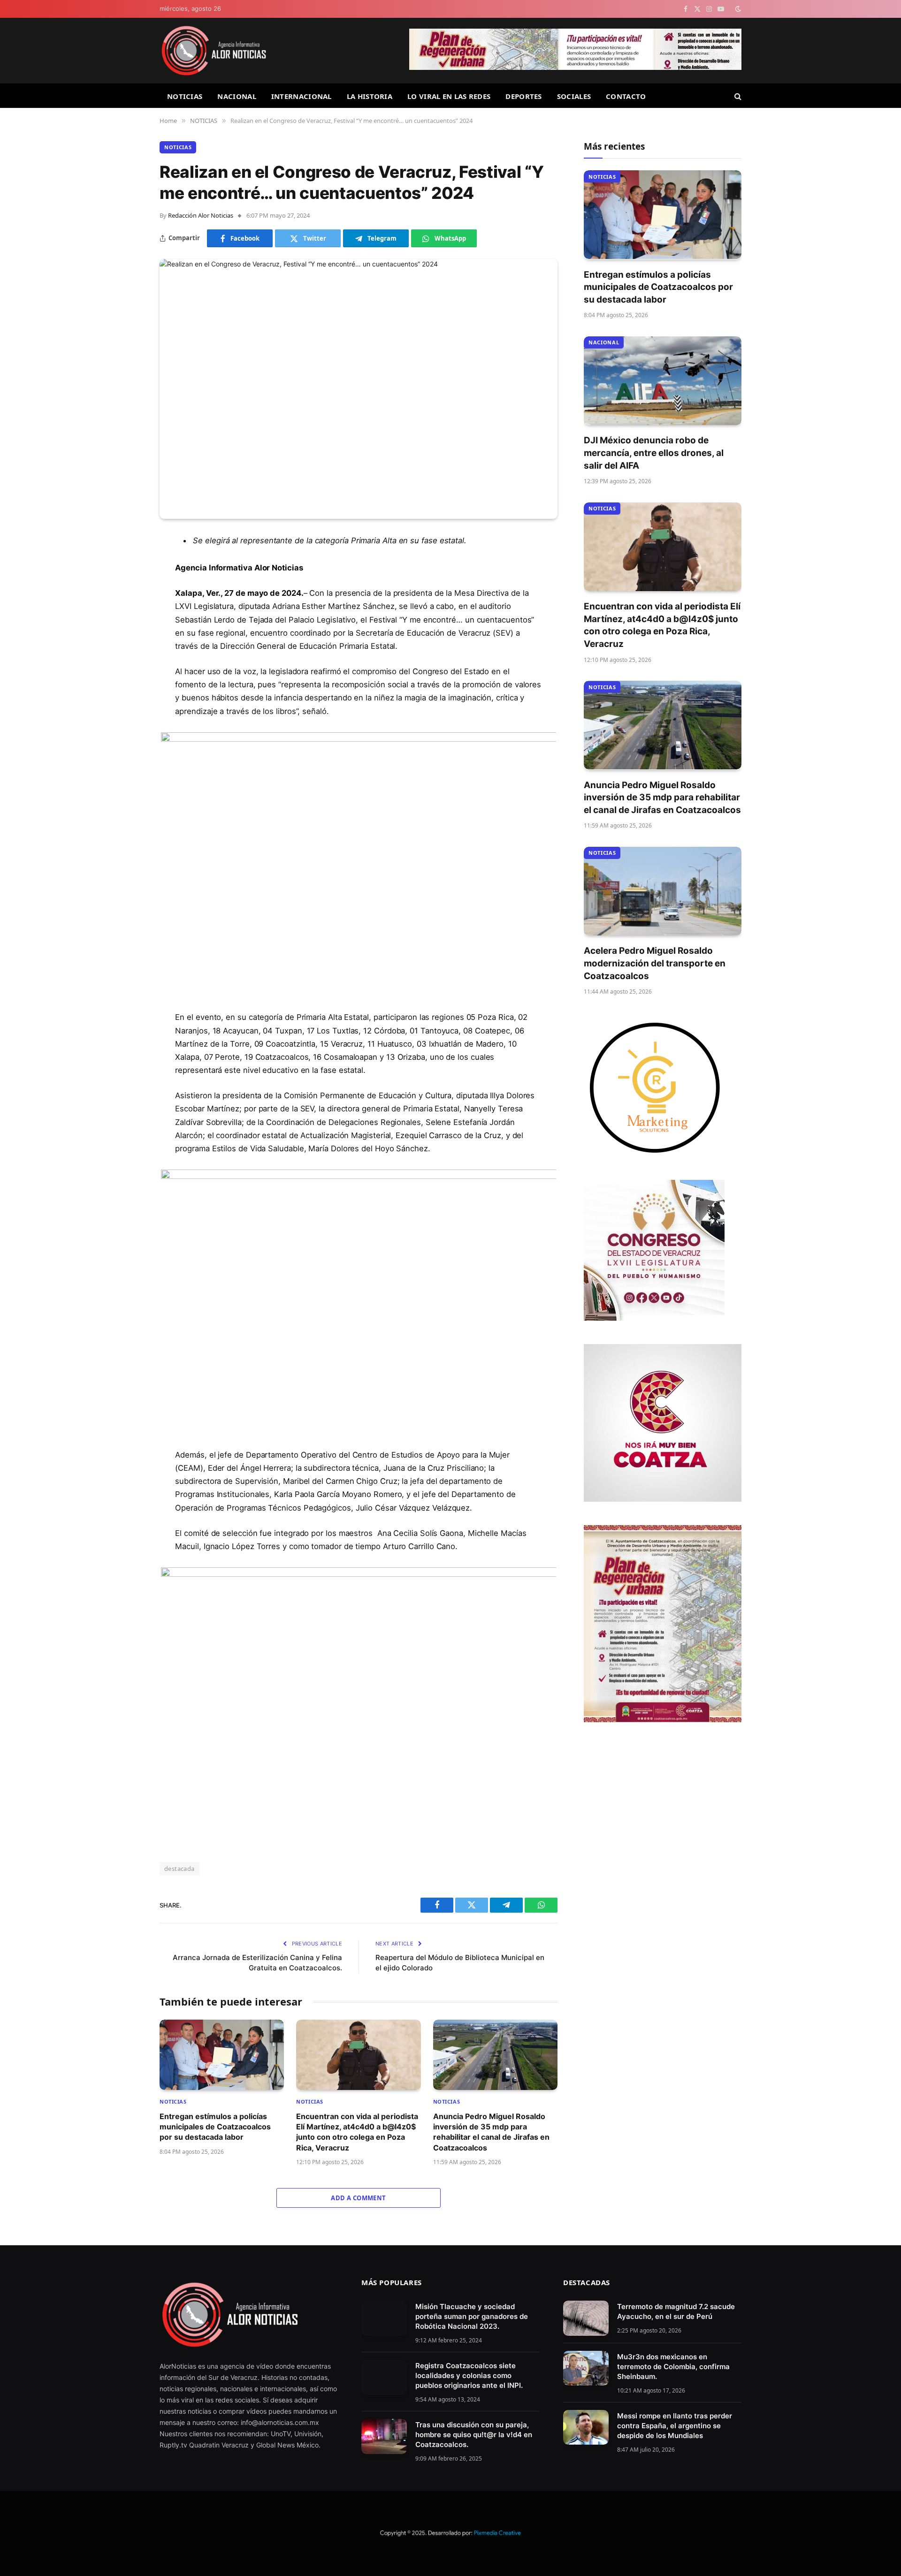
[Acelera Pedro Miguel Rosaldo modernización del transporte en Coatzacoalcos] (663, 891)
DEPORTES (523, 96)
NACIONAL (237, 96)
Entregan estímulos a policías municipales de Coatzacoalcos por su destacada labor (215, 2127)
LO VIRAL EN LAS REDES (449, 96)
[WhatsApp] (127, 637)
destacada (179, 1869)
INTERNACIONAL (302, 96)
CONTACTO (626, 96)
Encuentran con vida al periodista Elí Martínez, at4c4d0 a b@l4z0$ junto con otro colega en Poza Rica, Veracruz (357, 2132)
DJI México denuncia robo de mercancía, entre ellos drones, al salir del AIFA (654, 453)
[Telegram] (127, 613)
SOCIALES (574, 96)
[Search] (737, 96)
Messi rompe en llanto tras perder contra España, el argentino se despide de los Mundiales (675, 2426)
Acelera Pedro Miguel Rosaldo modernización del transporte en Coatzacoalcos (655, 963)
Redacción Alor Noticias (201, 215)
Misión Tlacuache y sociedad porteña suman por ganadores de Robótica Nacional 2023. (472, 2316)
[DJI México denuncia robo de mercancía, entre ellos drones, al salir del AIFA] (663, 381)
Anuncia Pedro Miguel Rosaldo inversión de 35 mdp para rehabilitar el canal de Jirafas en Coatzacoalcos (491, 2132)
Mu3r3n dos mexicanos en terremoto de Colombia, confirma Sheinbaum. (673, 2367)
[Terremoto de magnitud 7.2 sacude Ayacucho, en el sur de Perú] (586, 2318)
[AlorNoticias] (214, 51)
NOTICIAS (185, 96)
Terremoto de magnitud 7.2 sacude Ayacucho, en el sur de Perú (676, 2311)
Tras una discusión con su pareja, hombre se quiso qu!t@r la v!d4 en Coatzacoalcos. (474, 2435)
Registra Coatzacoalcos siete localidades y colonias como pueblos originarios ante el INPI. (469, 2375)
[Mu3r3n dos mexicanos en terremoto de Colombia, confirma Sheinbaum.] (586, 2368)
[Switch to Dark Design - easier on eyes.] (737, 9)
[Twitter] (127, 589)
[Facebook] (127, 565)
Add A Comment (358, 2198)
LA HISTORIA (370, 96)
